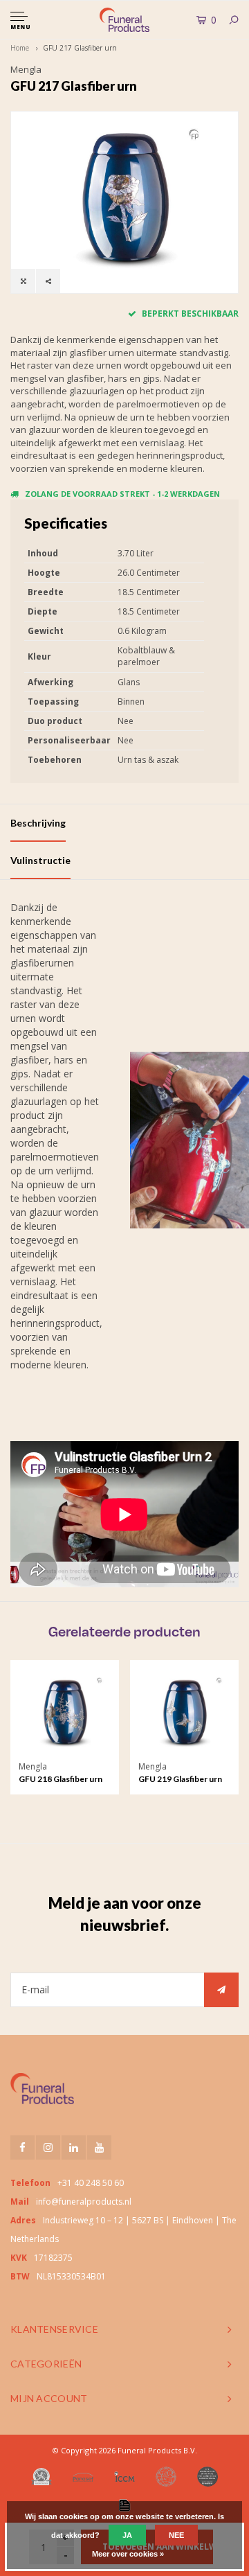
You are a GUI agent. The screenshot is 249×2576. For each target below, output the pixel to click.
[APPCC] (207, 2477)
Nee (176, 2535)
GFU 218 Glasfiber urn (61, 1779)
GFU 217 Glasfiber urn (80, 48)
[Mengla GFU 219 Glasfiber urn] (184, 1714)
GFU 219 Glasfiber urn (180, 1779)
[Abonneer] (221, 1990)
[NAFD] (41, 2477)
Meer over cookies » (128, 2554)
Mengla (26, 69)
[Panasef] (83, 2477)
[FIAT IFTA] (166, 2477)
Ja (127, 2535)
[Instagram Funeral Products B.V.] (48, 2147)
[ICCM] (124, 2477)
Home (20, 48)
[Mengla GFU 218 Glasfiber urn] (65, 1714)
